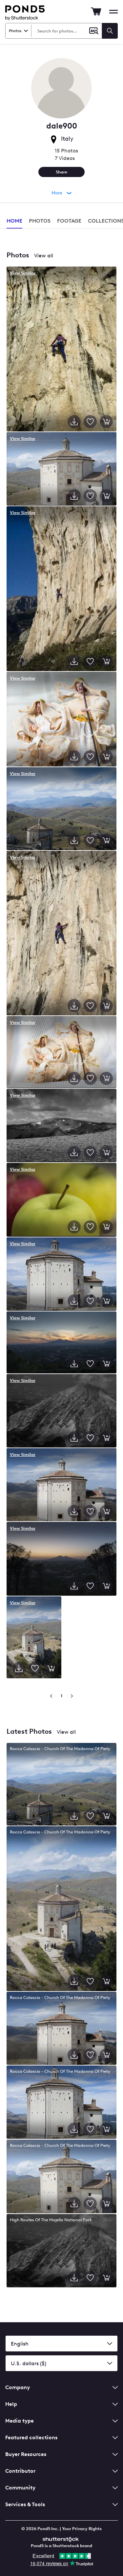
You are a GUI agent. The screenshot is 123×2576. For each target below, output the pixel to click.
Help (11, 2404)
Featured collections (31, 2437)
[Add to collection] (90, 422)
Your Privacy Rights (82, 2529)
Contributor (20, 2471)
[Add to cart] (106, 422)
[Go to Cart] (96, 11)
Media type (20, 2421)
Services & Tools (25, 2504)
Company (18, 2387)
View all (44, 256)
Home (14, 221)
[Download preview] (74, 422)
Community (20, 2488)
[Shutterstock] (62, 2538)
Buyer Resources (26, 2454)
